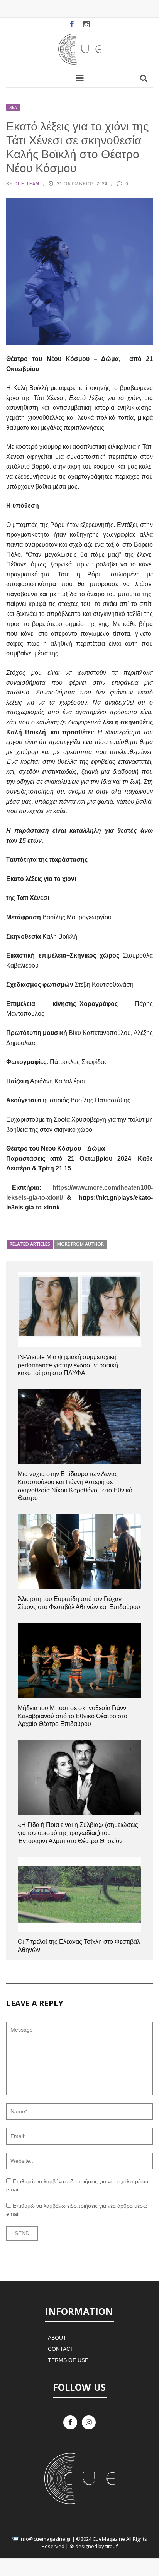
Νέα (13, 107)
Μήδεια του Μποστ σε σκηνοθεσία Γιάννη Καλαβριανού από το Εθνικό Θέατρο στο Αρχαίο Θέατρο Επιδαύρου (74, 1716)
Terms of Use (68, 2360)
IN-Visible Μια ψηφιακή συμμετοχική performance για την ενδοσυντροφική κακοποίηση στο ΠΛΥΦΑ (68, 1365)
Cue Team (27, 184)
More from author (80, 1244)
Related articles (30, 1244)
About (57, 2338)
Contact (61, 2349)
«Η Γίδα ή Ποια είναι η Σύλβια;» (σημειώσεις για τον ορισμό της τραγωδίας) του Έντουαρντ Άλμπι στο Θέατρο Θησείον (78, 1833)
